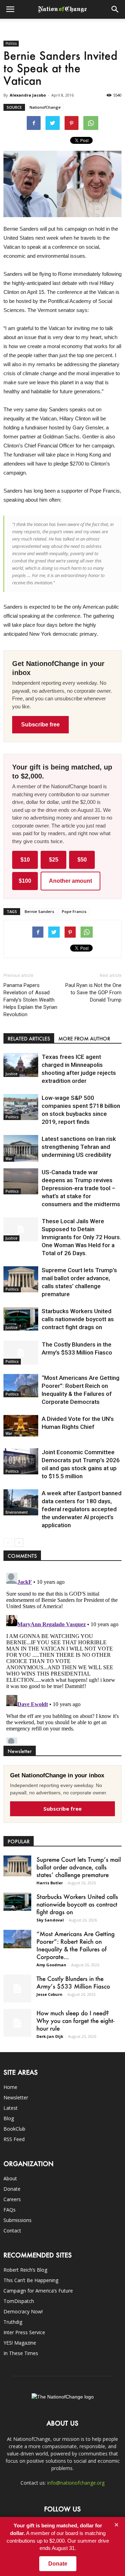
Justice (11, 1074)
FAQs (10, 2210)
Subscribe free (40, 725)
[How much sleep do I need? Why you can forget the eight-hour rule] (17, 2023)
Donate (12, 2189)
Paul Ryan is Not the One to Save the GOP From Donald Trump (93, 993)
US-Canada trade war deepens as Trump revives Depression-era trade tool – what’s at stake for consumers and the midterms (81, 1188)
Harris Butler (50, 1883)
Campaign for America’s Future (38, 2291)
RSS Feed (14, 2139)
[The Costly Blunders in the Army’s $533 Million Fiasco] (21, 1353)
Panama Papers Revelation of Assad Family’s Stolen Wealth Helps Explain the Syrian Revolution (30, 1000)
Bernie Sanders (39, 911)
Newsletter (16, 2097)
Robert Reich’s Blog (25, 2270)
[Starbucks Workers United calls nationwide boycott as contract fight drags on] (21, 1319)
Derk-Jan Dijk (50, 2036)
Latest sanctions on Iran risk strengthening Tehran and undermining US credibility (79, 1147)
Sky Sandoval (50, 1920)
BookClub (14, 2129)
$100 (25, 881)
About (10, 2178)
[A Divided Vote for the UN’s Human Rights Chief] (21, 1426)
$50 (82, 860)
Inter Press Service (24, 2332)
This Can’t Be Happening (31, 2280)
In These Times (21, 2353)
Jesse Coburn (49, 1994)
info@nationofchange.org (76, 2483)
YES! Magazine (20, 2343)
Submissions (18, 2220)
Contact (12, 2231)
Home (10, 2087)
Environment (17, 1512)
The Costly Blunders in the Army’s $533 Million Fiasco (73, 1982)
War (9, 1159)
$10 (25, 860)
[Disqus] (62, 1657)
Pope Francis (74, 911)
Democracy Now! (23, 2311)
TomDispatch (19, 2301)
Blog (9, 2118)
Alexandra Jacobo (28, 95)
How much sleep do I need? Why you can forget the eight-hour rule (76, 2021)
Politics (11, 43)
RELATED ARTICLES (29, 1039)
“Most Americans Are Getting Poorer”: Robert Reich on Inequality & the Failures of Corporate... (76, 1945)
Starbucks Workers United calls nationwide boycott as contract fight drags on (78, 1319)
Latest (11, 2108)
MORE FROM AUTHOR (84, 1039)
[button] (115, 9)
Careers (12, 2199)
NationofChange (45, 107)
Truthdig (13, 2322)
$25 (54, 860)
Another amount (70, 881)
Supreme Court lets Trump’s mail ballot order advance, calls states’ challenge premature (79, 1867)
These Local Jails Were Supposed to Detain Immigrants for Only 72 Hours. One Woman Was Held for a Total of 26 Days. (81, 1237)
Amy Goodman (51, 1965)
